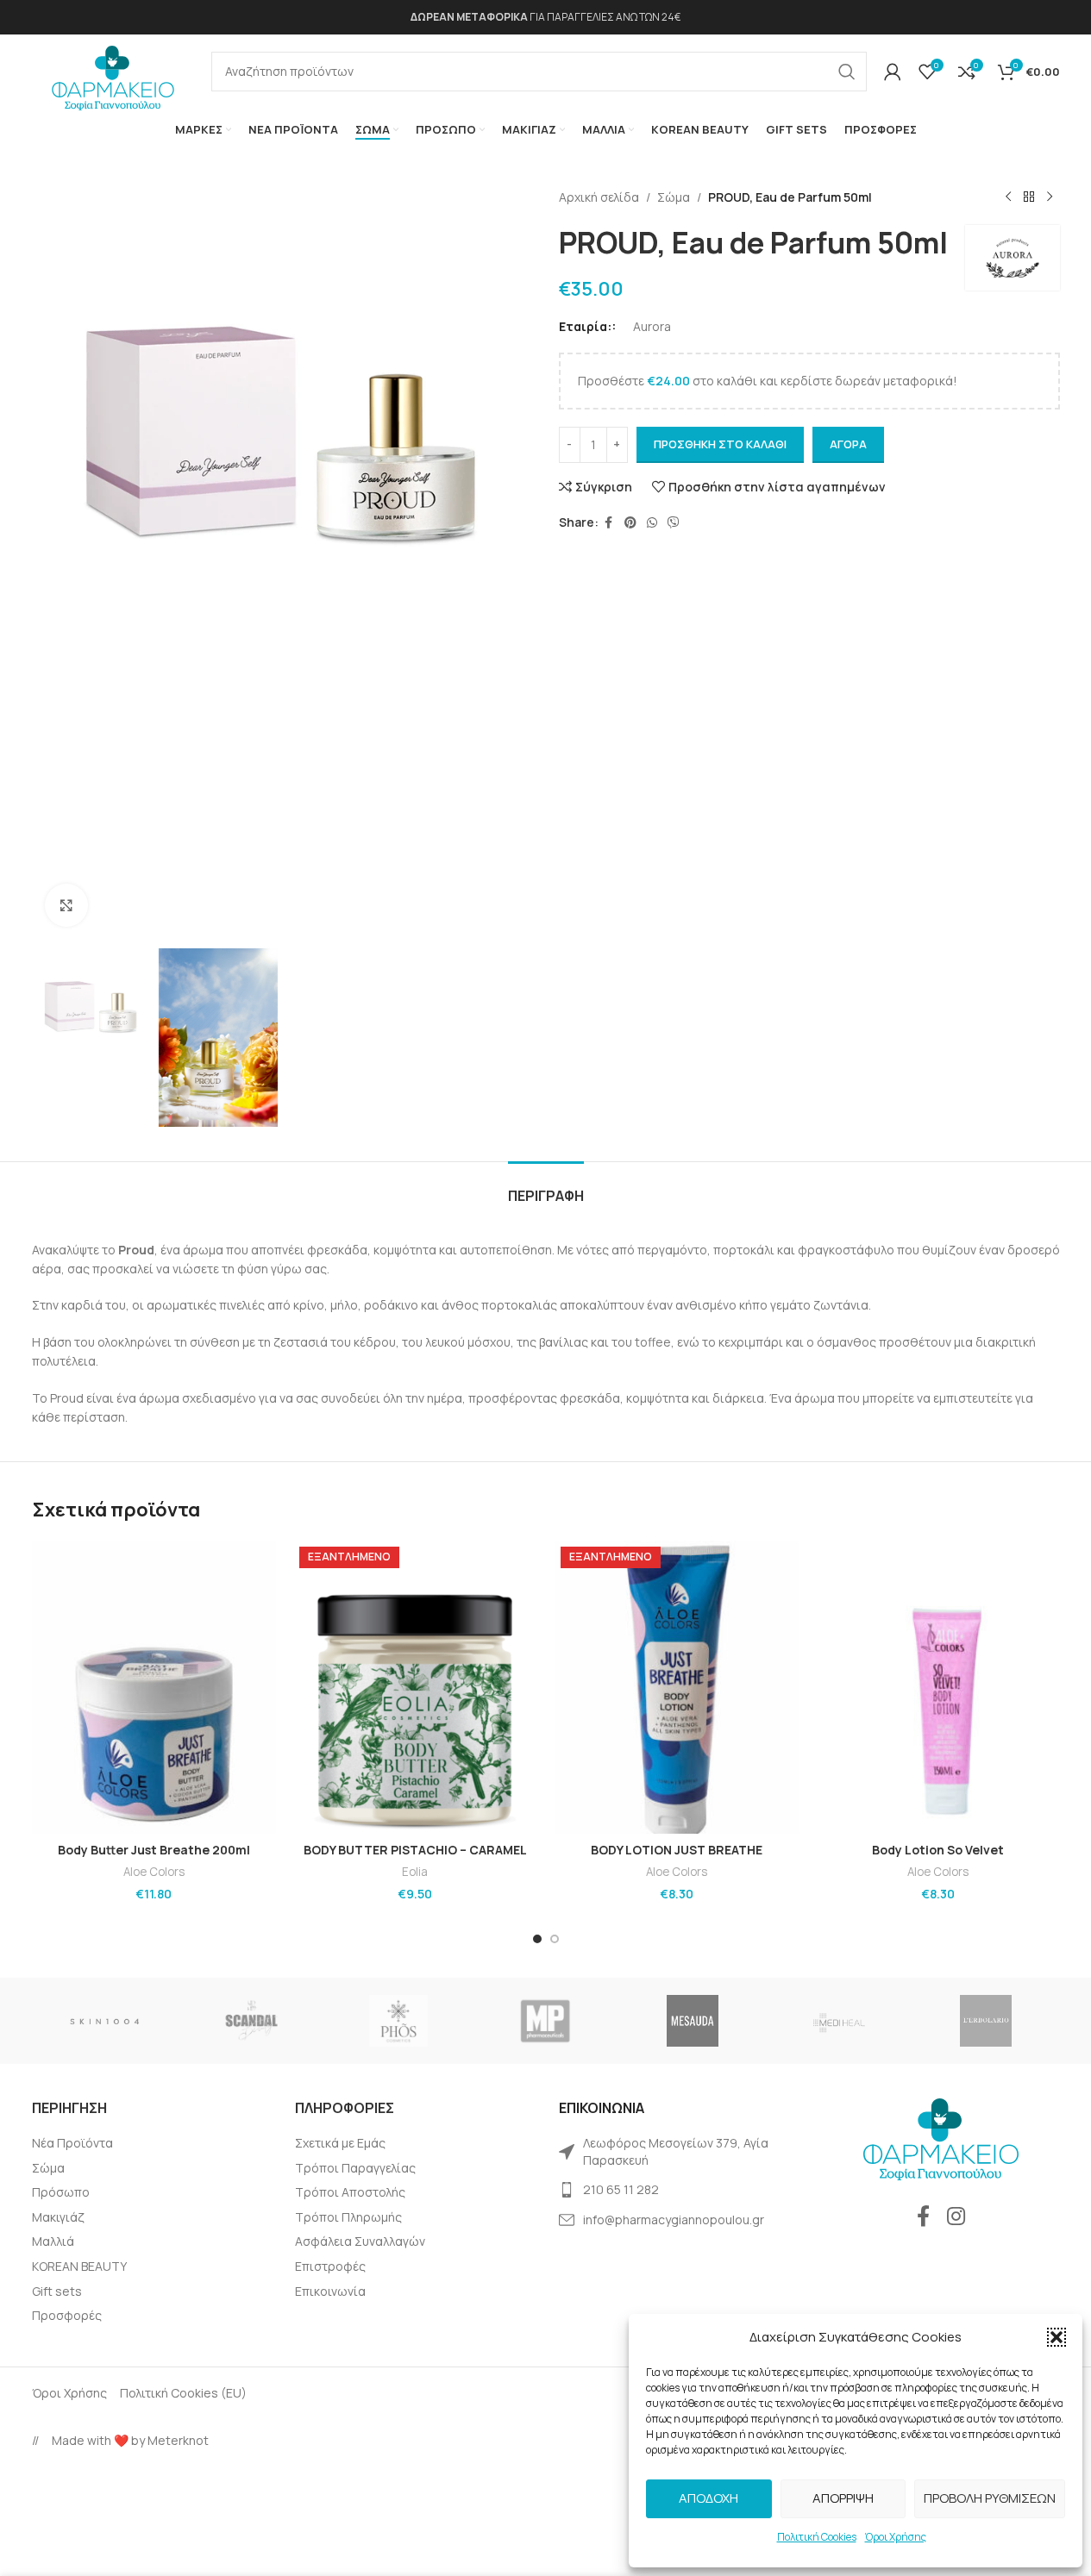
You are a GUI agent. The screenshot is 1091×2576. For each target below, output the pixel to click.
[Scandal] (252, 2021)
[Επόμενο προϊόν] (1050, 197)
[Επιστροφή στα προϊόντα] (1029, 197)
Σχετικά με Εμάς (340, 2143)
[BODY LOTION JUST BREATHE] (677, 1687)
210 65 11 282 (621, 2189)
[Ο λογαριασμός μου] (893, 72)
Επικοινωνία (330, 2291)
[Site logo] (113, 73)
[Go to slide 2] (555, 1939)
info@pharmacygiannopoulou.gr (674, 2220)
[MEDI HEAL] (839, 2021)
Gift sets (57, 2291)
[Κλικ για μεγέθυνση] (66, 905)
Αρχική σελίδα (599, 197)
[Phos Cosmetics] (398, 2021)
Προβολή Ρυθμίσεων (990, 2498)
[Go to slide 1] (537, 1939)
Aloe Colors (154, 1872)
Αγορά (848, 444)
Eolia (415, 1872)
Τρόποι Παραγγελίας (355, 2168)
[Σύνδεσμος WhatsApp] (652, 523)
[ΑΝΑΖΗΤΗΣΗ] (847, 72)
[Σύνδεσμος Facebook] (609, 523)
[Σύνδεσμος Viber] (674, 523)
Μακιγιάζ (58, 2217)
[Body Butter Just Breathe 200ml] (154, 1687)
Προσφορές (67, 2315)
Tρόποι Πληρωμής (348, 2217)
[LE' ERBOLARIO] (986, 2021)
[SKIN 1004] (105, 2021)
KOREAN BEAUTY (79, 2266)
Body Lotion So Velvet (938, 1850)
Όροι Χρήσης (896, 2537)
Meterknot (178, 2440)
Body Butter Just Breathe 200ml (154, 1850)
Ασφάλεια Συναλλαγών (360, 2241)
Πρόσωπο (61, 2192)
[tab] (546, 1188)
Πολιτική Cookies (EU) (183, 2393)
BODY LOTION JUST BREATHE (677, 1850)
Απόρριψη (843, 2498)
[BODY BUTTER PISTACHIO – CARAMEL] (415, 1687)
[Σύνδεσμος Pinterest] (630, 523)
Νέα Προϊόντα (72, 2143)
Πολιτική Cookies (817, 2537)
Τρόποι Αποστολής (350, 2192)
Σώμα (674, 197)
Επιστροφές (330, 2266)
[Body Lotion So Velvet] (938, 1687)
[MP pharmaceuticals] (545, 2021)
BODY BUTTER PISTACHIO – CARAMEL (415, 1850)
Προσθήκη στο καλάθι (720, 444)
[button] (1057, 2337)
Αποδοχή (709, 2498)
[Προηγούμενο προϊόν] (1008, 197)
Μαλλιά (53, 2241)
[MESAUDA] (693, 2021)
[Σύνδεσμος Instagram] (956, 2217)
